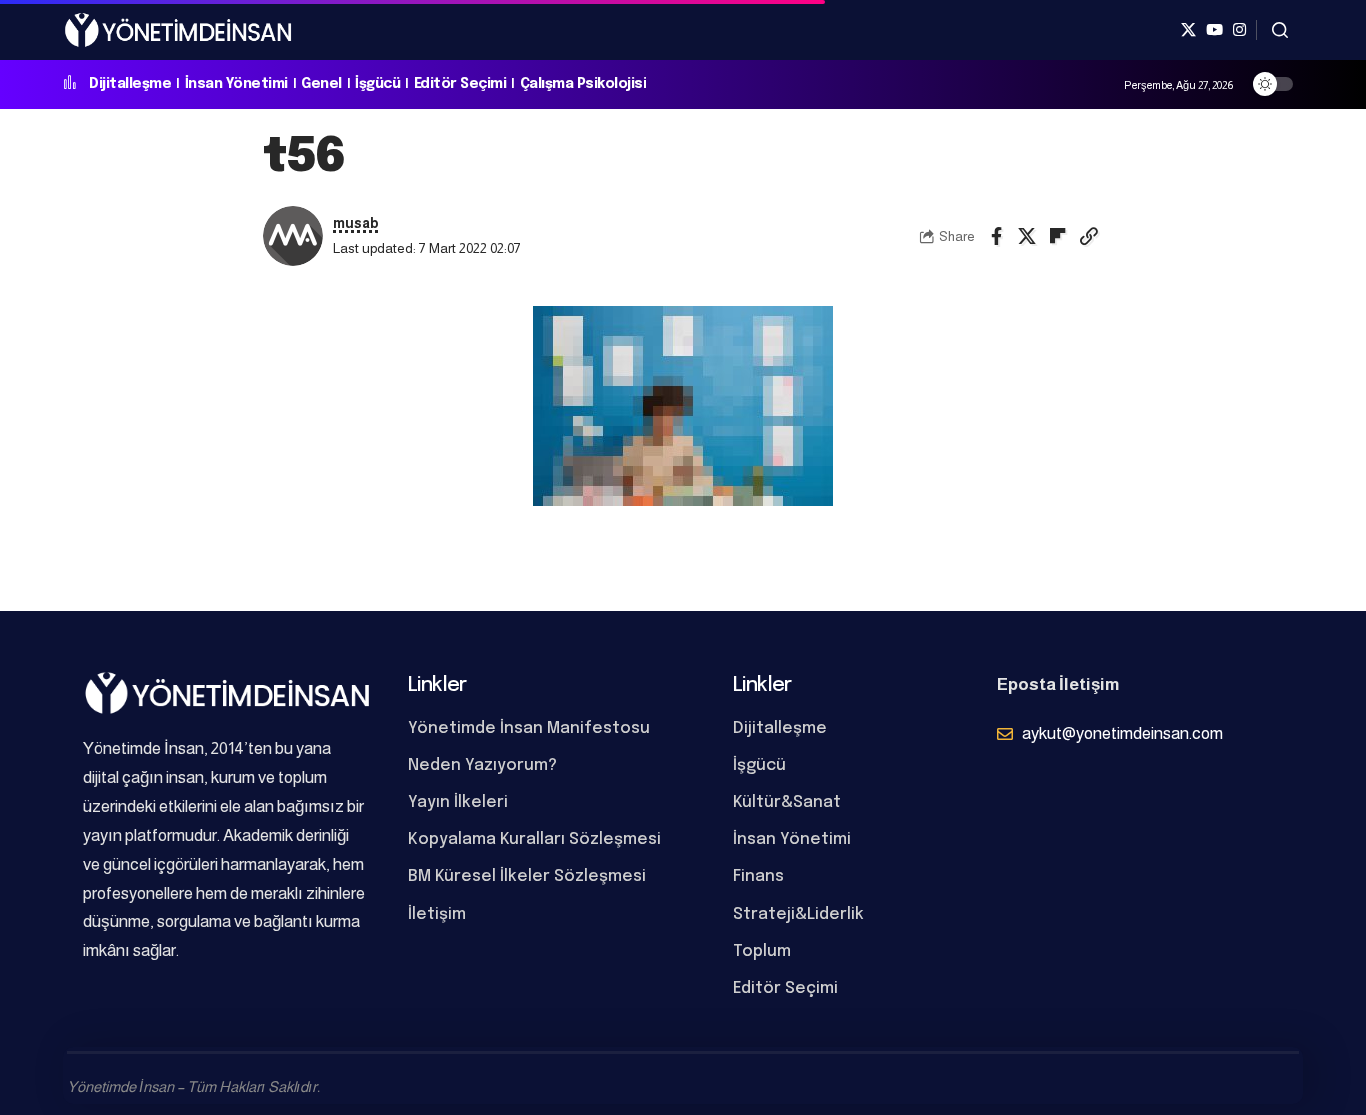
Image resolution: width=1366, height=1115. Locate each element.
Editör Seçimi (460, 84)
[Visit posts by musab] (293, 236)
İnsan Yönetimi (236, 84)
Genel (321, 84)
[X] (1188, 30)
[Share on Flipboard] (1058, 236)
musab (356, 223)
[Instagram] (1239, 30)
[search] (1280, 30)
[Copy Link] (1089, 236)
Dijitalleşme (130, 84)
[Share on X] (1027, 236)
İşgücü (377, 84)
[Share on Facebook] (996, 236)
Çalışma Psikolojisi (583, 84)
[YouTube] (1214, 30)
